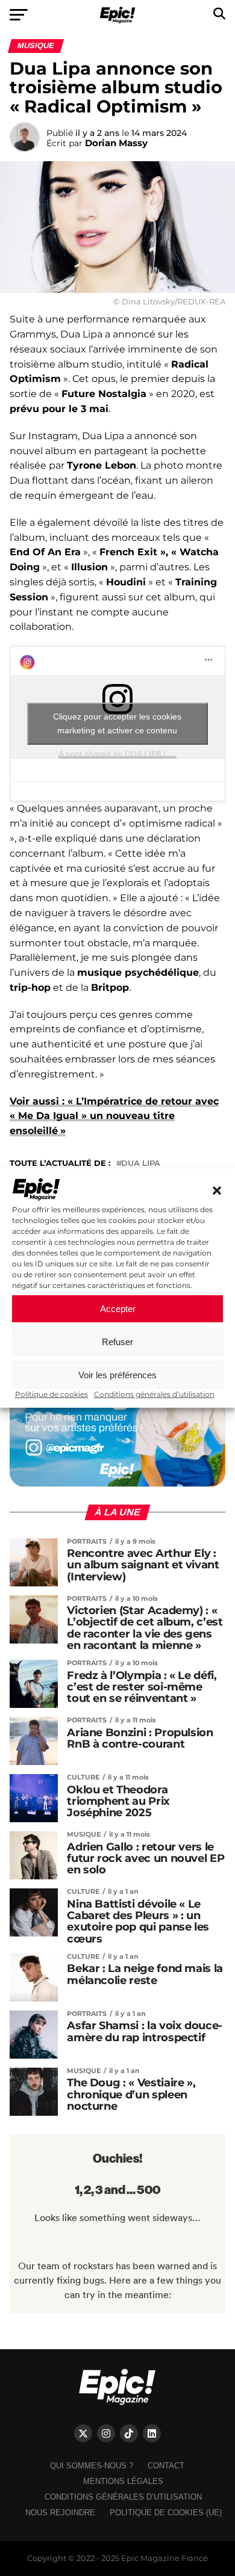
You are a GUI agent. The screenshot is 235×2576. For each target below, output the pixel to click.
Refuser (117, 1342)
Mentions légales (123, 2481)
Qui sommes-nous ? (92, 2466)
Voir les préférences (117, 1375)
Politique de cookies (52, 1394)
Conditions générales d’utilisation (154, 1394)
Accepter (118, 1309)
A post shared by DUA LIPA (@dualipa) (132, 754)
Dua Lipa (141, 1164)
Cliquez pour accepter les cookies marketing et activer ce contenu (117, 723)
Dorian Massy (116, 143)
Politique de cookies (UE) (166, 2513)
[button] (217, 1191)
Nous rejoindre (60, 2513)
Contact (166, 2466)
